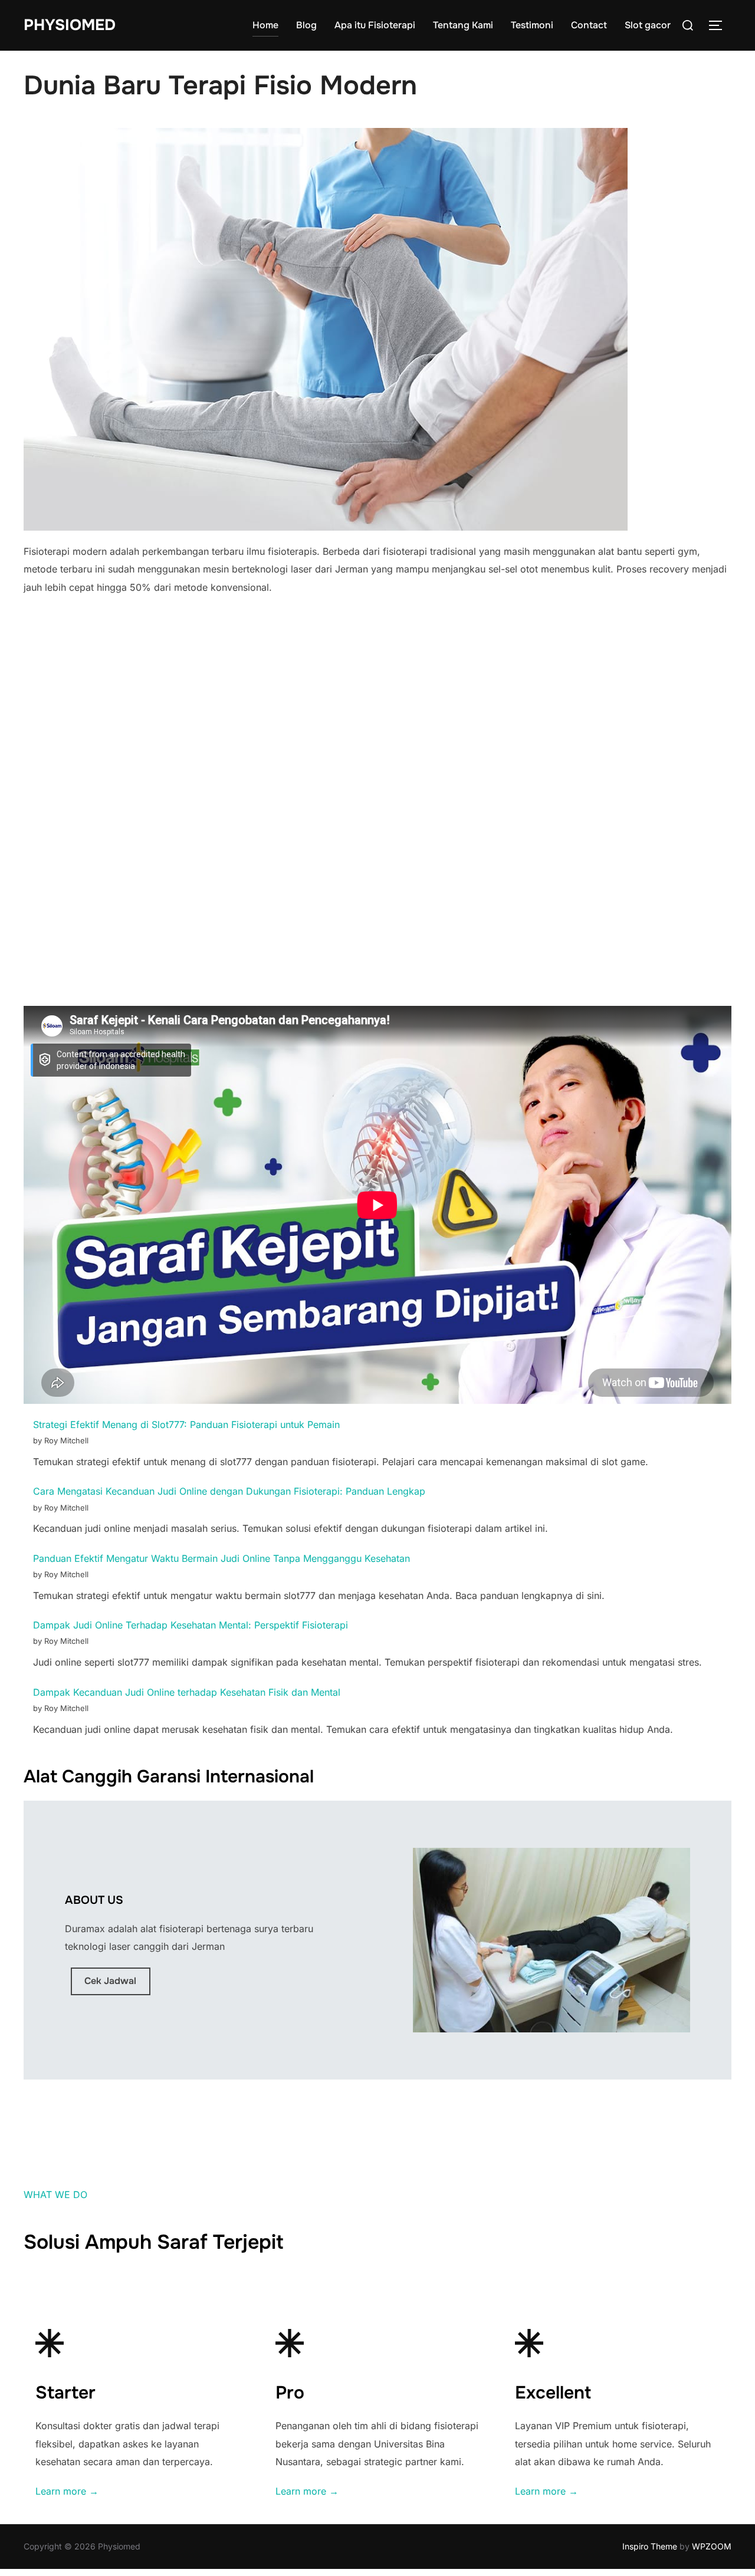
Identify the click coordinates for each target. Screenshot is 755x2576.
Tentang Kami (463, 25)
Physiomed (70, 25)
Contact (589, 25)
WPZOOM (712, 2546)
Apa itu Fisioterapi (375, 25)
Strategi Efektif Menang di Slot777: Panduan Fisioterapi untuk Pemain (186, 1424)
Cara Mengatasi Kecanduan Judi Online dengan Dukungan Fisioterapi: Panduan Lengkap (229, 1491)
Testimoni (532, 25)
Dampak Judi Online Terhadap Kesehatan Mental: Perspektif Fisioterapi (191, 1625)
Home (265, 25)
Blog (306, 25)
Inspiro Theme (650, 2546)
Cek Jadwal (110, 1981)
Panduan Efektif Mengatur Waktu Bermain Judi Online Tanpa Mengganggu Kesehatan (221, 1558)
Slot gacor (648, 25)
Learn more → (67, 2491)
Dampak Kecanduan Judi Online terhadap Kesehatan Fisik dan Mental (187, 1692)
